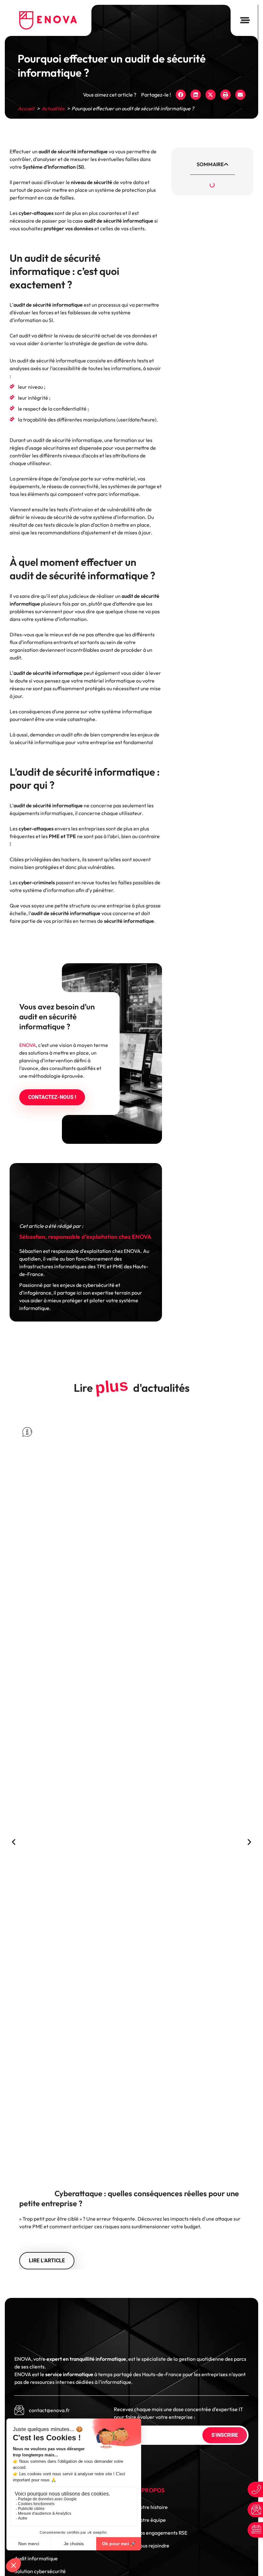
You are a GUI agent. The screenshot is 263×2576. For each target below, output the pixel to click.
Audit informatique (36, 2558)
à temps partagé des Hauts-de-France (113, 2374)
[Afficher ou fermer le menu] (245, 20)
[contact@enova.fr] (19, 2410)
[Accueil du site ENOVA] (48, 20)
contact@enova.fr (49, 2410)
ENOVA (28, 1045)
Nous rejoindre (153, 2546)
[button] (181, 95)
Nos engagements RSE (162, 2533)
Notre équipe (151, 2520)
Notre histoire (152, 2507)
